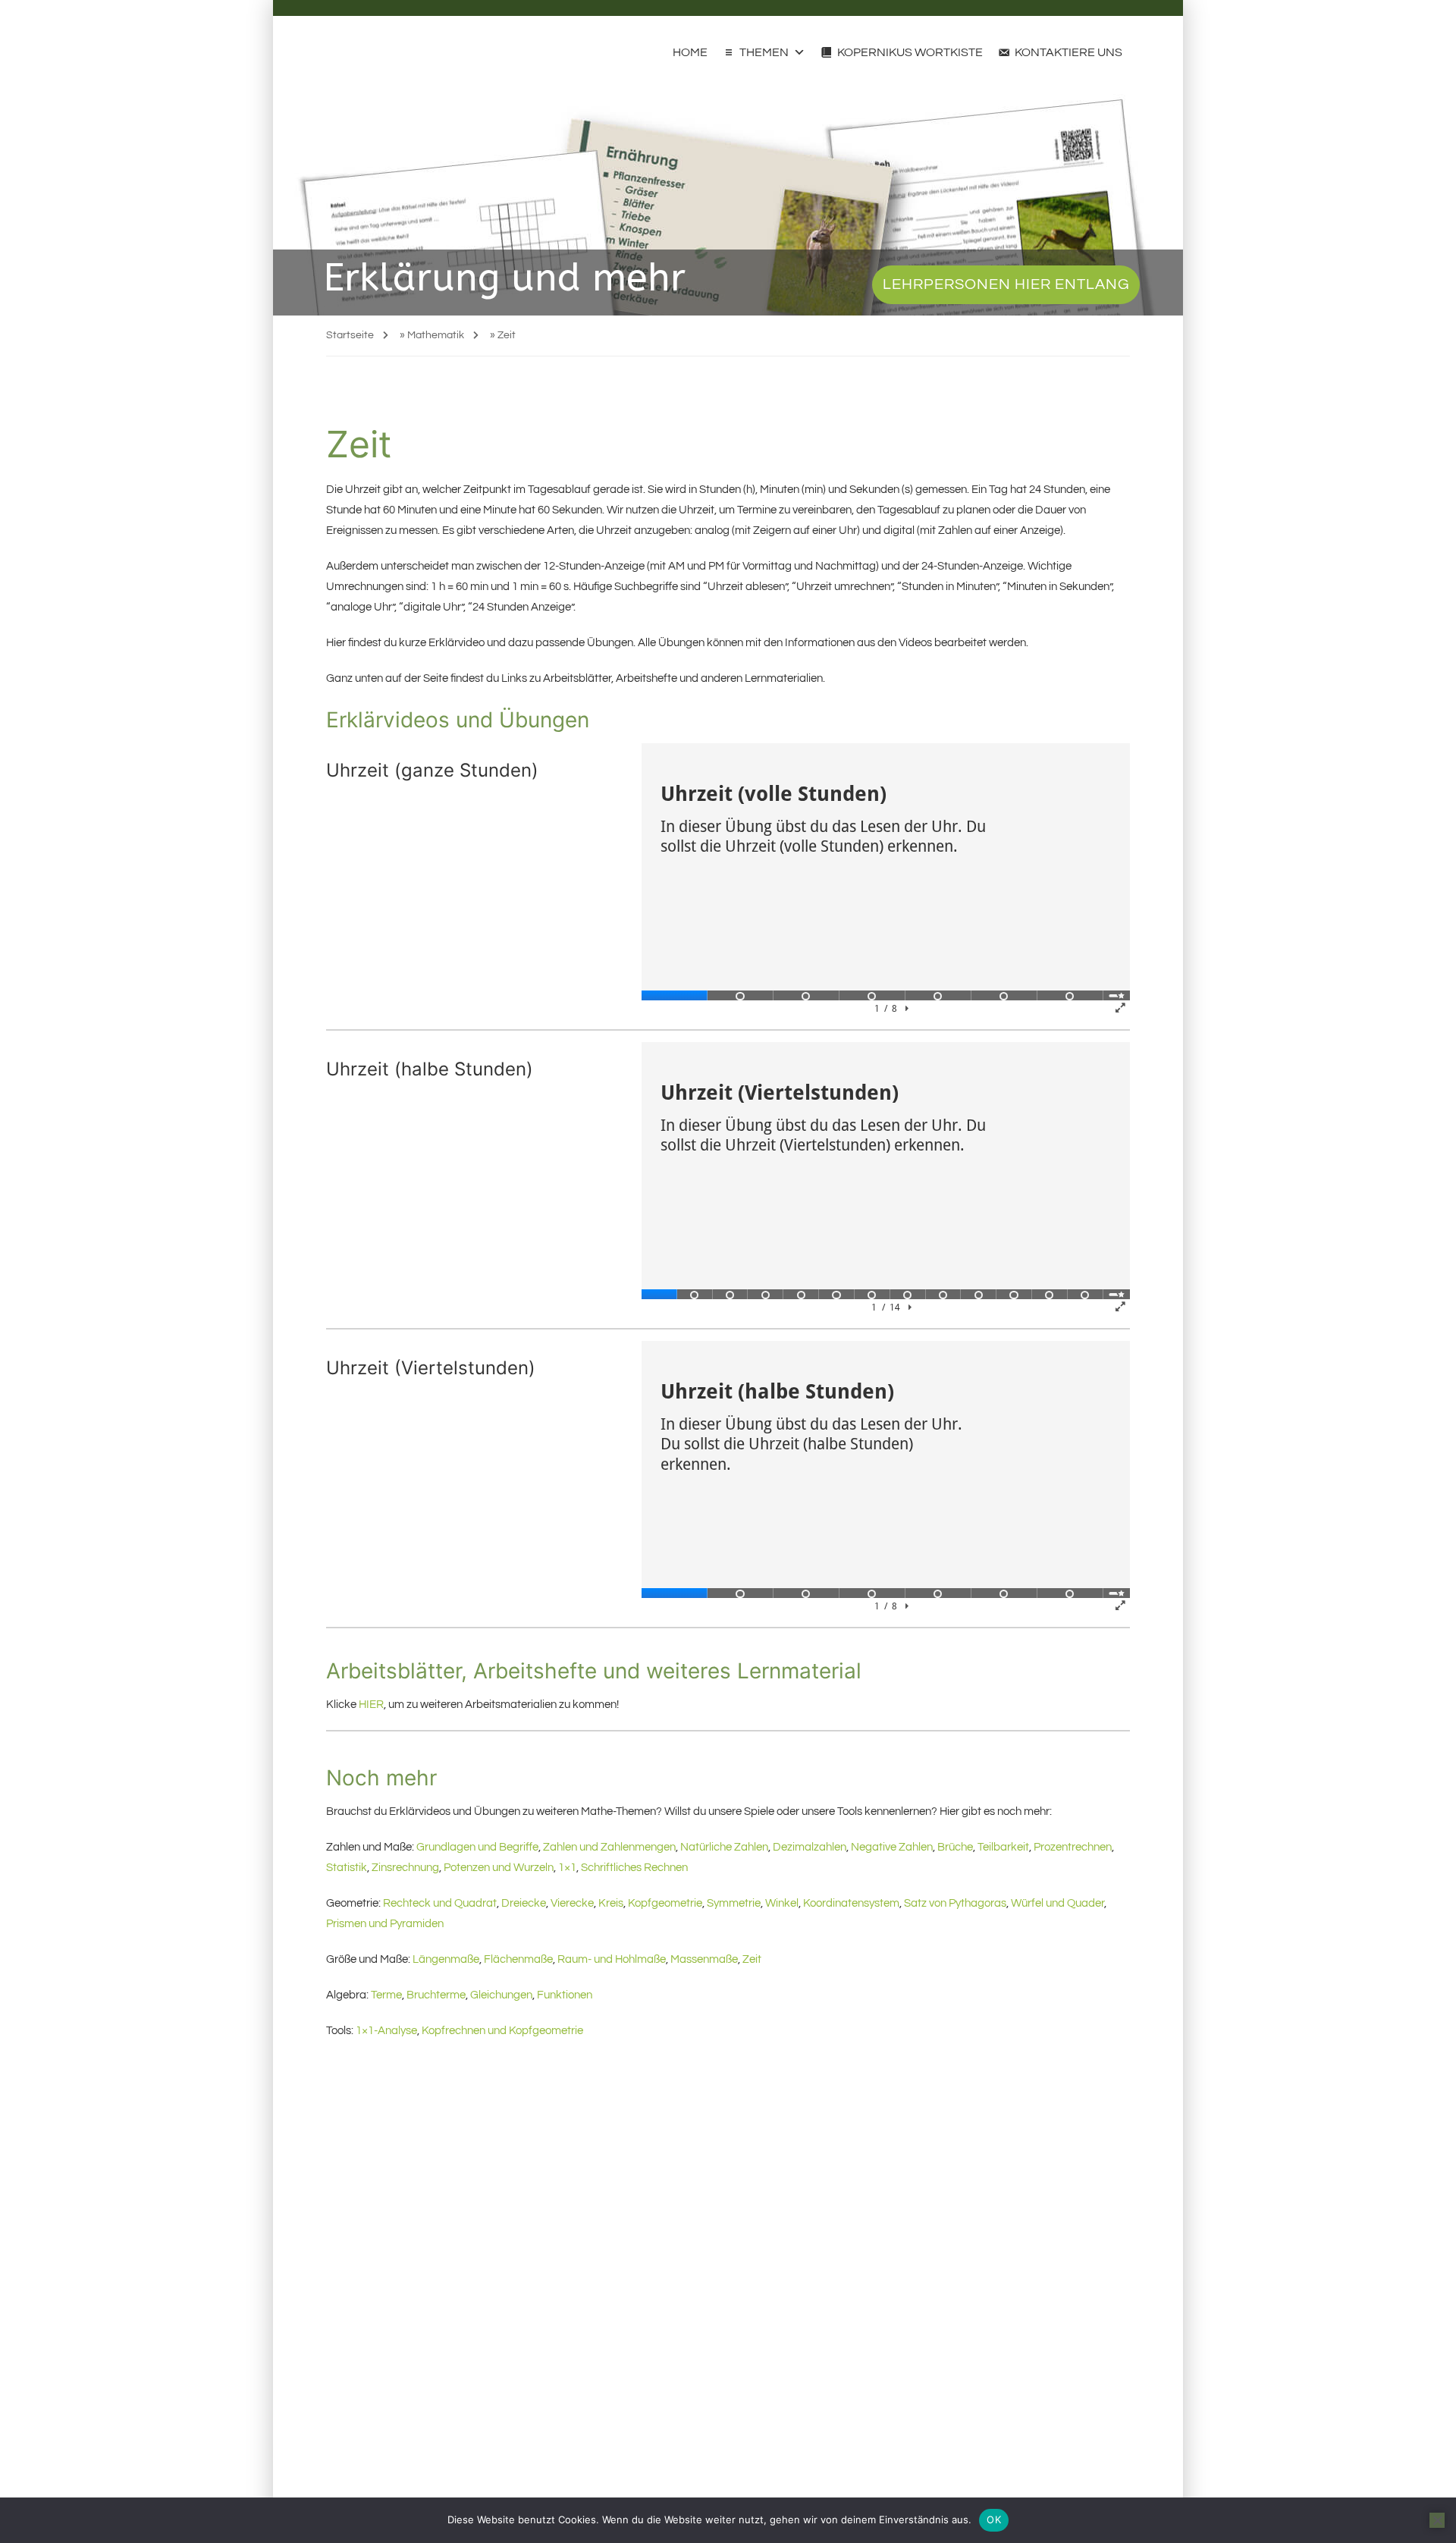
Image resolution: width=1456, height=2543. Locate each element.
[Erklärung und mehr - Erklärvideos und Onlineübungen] (355, 52)
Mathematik (436, 335)
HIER (371, 1705)
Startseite (350, 335)
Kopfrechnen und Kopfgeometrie (502, 2031)
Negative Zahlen (892, 1847)
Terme (386, 1995)
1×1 (567, 1868)
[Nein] (1437, 2520)
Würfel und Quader (1057, 1903)
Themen (764, 52)
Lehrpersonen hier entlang (1006, 284)
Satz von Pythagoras (955, 1903)
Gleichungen (501, 1995)
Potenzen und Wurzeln (499, 1868)
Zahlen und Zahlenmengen (609, 1847)
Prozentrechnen (1073, 1847)
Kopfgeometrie (665, 1903)
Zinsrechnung (405, 1868)
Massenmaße (704, 1959)
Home (690, 52)
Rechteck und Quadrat (440, 1903)
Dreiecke (524, 1903)
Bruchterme (436, 1995)
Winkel (782, 1903)
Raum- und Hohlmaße (612, 1959)
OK (994, 2519)
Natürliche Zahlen (724, 1847)
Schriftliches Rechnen (634, 1868)
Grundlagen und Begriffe (477, 1847)
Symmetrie (734, 1903)
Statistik (347, 1868)
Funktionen (565, 1995)
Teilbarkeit (1003, 1847)
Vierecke (572, 1903)
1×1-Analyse (386, 2031)
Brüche (955, 1847)
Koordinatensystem (851, 1903)
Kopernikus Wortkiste (910, 52)
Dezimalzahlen (810, 1847)
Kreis (611, 1903)
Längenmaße (446, 1959)
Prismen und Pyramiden (385, 1924)
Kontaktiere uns (1068, 52)
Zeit (752, 1959)
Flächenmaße (518, 1959)
